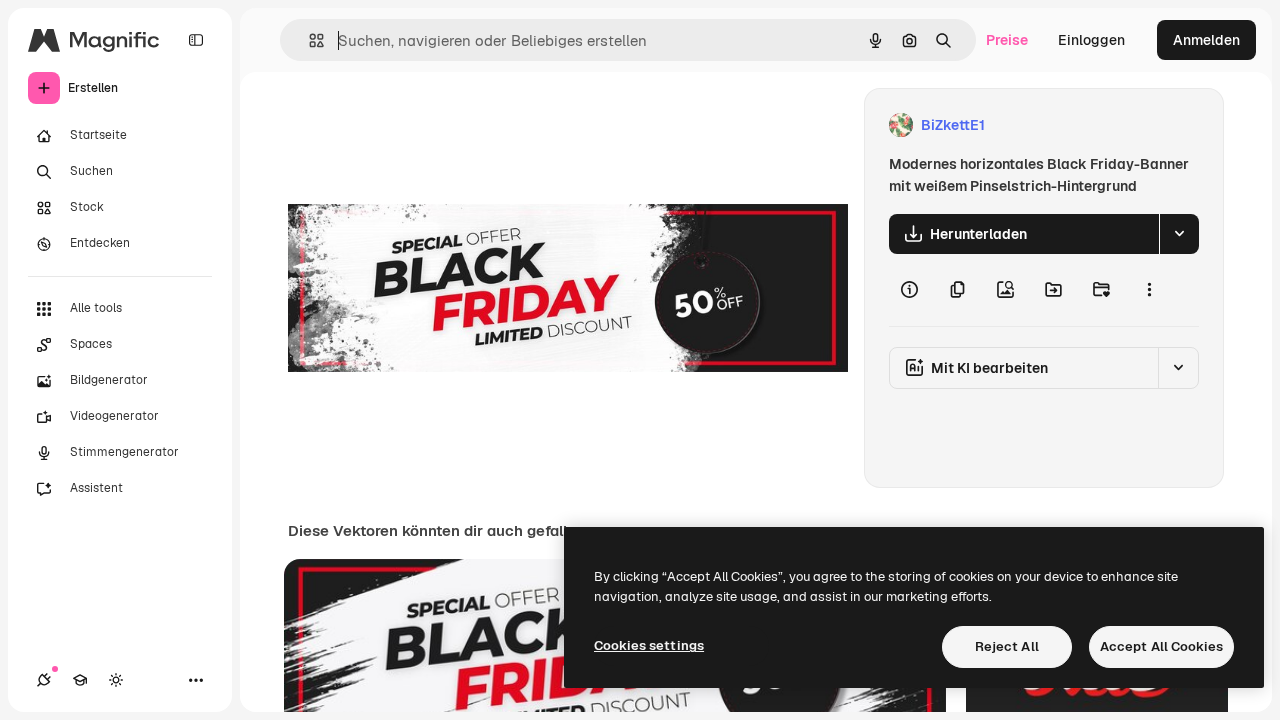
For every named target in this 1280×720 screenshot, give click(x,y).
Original (416, 125)
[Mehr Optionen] (1149, 290)
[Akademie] (80, 680)
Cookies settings (649, 645)
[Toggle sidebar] (196, 40)
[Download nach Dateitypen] (1179, 234)
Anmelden (1206, 40)
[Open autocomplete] (308, 40)
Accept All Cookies (1161, 646)
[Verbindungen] (44, 680)
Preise (1007, 40)
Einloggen (1091, 40)
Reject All (1007, 646)
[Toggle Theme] (116, 680)
